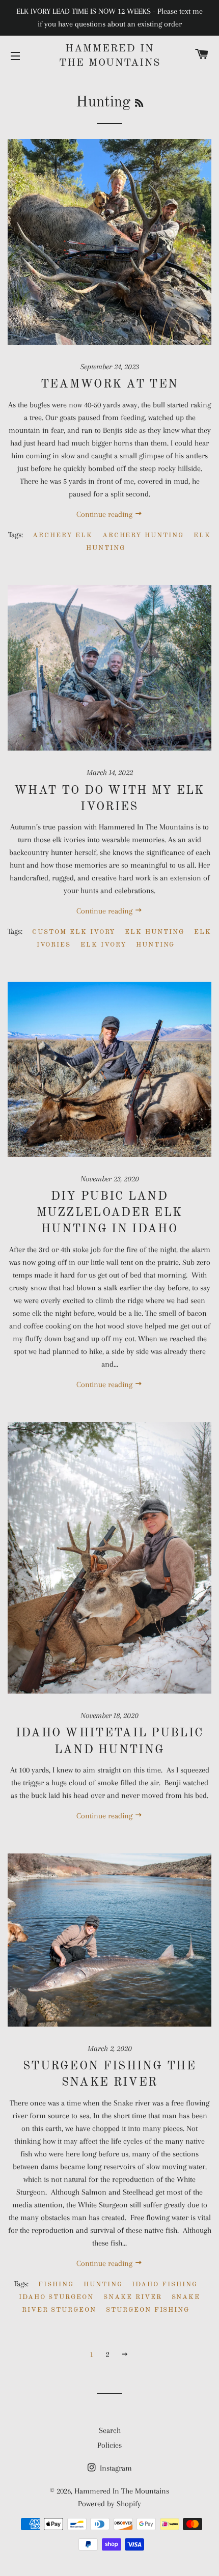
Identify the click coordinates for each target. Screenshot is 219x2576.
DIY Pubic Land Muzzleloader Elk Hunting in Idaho (110, 1213)
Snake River (132, 2297)
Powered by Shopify (109, 2504)
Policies (109, 2445)
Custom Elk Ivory (74, 932)
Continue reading (105, 514)
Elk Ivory (103, 945)
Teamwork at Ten (110, 384)
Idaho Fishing (165, 2284)
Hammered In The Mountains (110, 56)
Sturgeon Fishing (148, 2310)
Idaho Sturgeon (56, 2297)
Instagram (115, 2468)
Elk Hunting (154, 932)
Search (110, 2430)
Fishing (56, 2284)
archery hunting (143, 535)
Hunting (156, 945)
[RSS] (139, 104)
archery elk (62, 535)
